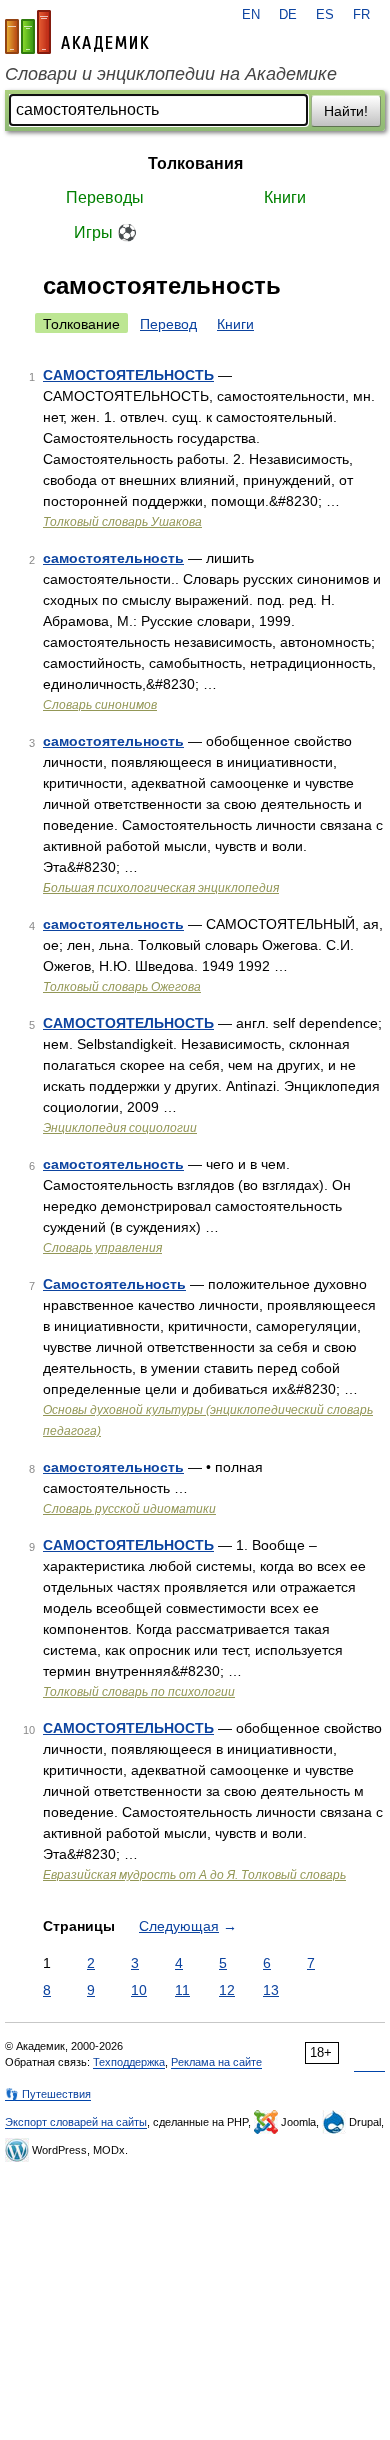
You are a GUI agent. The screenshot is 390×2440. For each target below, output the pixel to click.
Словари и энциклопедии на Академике (171, 74)
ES (325, 15)
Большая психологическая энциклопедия (161, 888)
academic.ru (77, 32)
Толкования (195, 163)
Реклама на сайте (216, 2062)
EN (251, 15)
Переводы (105, 197)
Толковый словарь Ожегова (122, 987)
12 (227, 1990)
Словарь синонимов (100, 705)
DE (288, 15)
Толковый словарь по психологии (139, 1692)
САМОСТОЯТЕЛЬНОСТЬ (128, 375)
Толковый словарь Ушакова (122, 522)
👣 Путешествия (48, 2094)
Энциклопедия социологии (120, 1128)
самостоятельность (113, 558)
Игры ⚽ (105, 232)
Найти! (346, 111)
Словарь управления (102, 1248)
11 (182, 1990)
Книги (285, 197)
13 (271, 1990)
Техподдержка (129, 2062)
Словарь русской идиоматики (129, 1509)
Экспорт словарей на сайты (76, 2122)
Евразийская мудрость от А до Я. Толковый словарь (194, 1875)
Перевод (168, 324)
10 (139, 1990)
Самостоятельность (114, 1284)
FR (361, 15)
